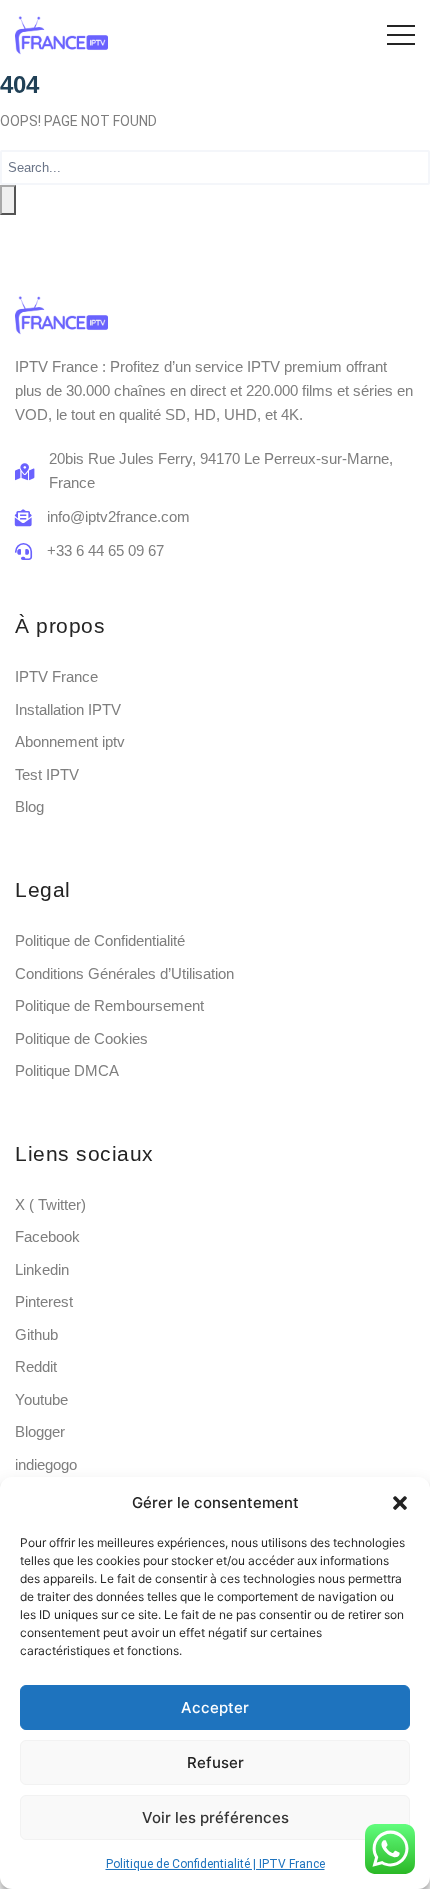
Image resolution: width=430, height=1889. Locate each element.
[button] (400, 1503)
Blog (29, 806)
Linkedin (42, 1269)
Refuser (215, 1762)
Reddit (36, 1366)
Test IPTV (47, 774)
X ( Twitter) (50, 1204)
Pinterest (44, 1301)
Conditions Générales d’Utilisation (124, 973)
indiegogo (46, 1464)
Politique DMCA (67, 1070)
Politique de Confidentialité (100, 940)
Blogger (40, 1431)
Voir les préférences (215, 1817)
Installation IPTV (68, 709)
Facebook (47, 1236)
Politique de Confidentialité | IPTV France (215, 1864)
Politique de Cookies (81, 1038)
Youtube (41, 1399)
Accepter (215, 1707)
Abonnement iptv (70, 741)
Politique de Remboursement (109, 1005)
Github (36, 1334)
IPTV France (56, 676)
